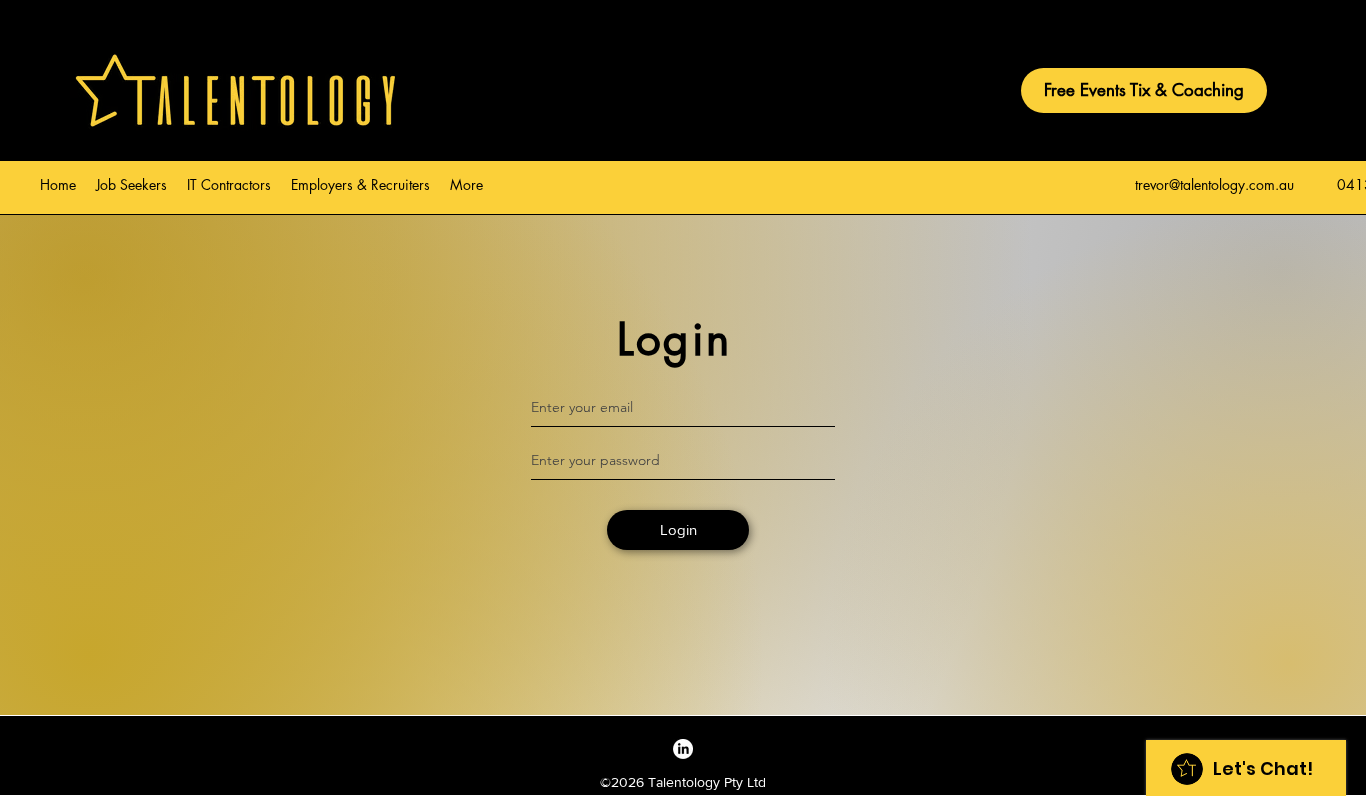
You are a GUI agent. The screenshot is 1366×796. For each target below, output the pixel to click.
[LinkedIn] (683, 749)
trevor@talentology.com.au (1214, 184)
